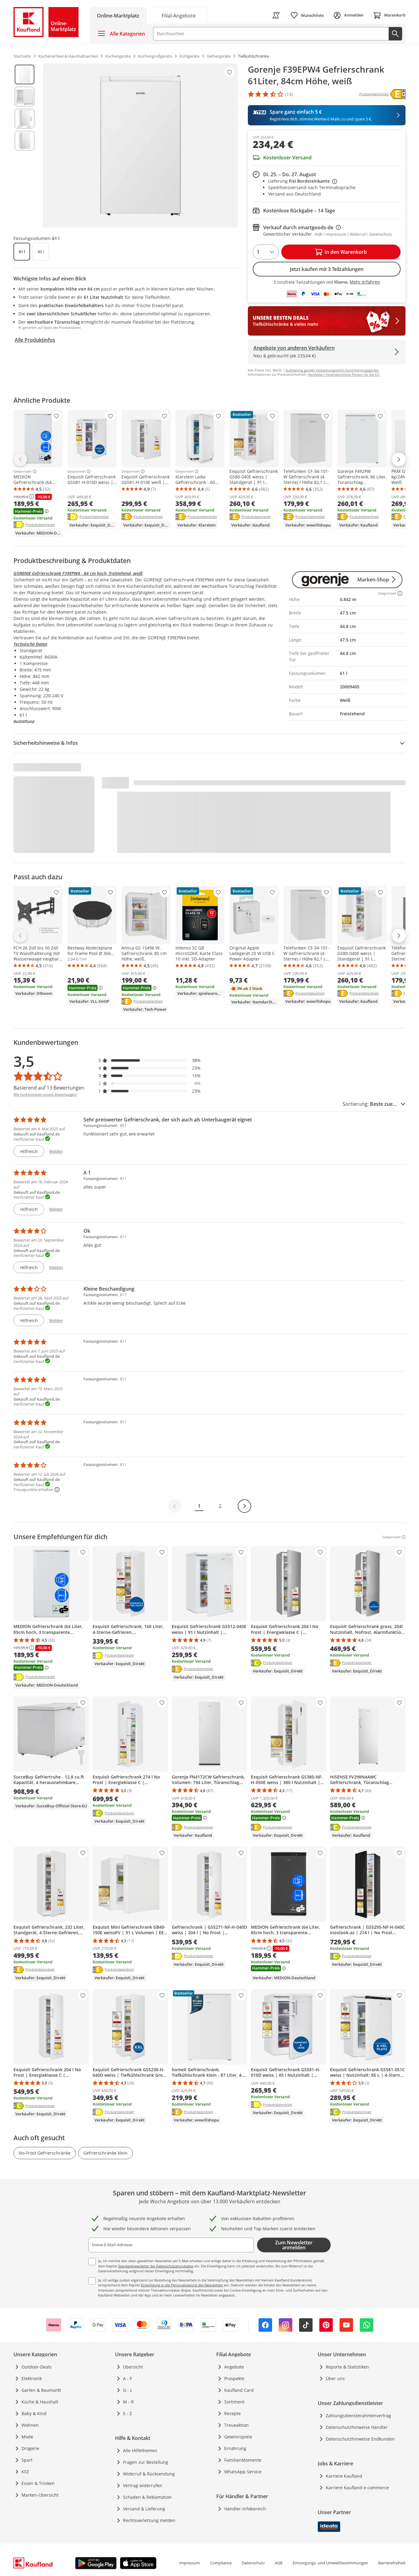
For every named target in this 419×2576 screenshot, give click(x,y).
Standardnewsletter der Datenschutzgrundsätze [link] (156, 2266)
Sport (27, 2460)
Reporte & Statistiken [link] (347, 2367)
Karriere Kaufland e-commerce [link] (357, 2488)
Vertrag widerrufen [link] (143, 2485)
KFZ (25, 2472)
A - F (127, 2378)
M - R (128, 2402)
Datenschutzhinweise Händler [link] (357, 2427)
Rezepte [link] (233, 2413)
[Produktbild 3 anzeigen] (25, 119)
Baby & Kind (34, 2413)
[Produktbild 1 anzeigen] (25, 74)
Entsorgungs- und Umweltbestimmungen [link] (330, 2563)
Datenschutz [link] (253, 2563)
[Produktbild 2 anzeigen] (25, 97)
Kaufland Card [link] (239, 2390)
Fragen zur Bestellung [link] (146, 2462)
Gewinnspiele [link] (238, 2437)
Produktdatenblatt (40, 524)
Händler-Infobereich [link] (245, 2509)
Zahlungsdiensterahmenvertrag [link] (358, 2416)
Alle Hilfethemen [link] (140, 2450)
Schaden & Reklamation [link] (147, 2497)
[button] (150, 1060)
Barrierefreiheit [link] (392, 2563)
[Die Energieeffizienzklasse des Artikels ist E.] (398, 94)
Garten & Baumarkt (41, 2390)
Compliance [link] (221, 2563)
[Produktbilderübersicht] (25, 146)
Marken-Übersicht (40, 2495)
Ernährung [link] (235, 2448)
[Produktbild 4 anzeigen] (25, 141)
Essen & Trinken (38, 2483)
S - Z (127, 2413)
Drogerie (30, 2448)
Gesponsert (23, 471)
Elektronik (32, 2378)
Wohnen (30, 2425)
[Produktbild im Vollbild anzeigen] (140, 146)
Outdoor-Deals (37, 2367)
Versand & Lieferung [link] (144, 2509)
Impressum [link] (190, 2563)
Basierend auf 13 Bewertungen (49, 1088)
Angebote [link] (234, 2367)
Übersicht (133, 2367)
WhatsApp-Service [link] (243, 2472)
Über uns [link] (335, 2378)
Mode (27, 2437)
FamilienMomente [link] (243, 2460)
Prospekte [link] (234, 2378)
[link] (179, 15)
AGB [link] (279, 2563)
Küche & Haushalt (40, 2402)
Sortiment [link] (234, 2402)
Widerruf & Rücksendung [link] (149, 2474)
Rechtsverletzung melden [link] (149, 2520)
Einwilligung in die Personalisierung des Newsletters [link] (182, 2285)
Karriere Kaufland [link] (344, 2476)
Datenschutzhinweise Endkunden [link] (360, 2439)
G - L (128, 2390)
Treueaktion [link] (236, 2425)
